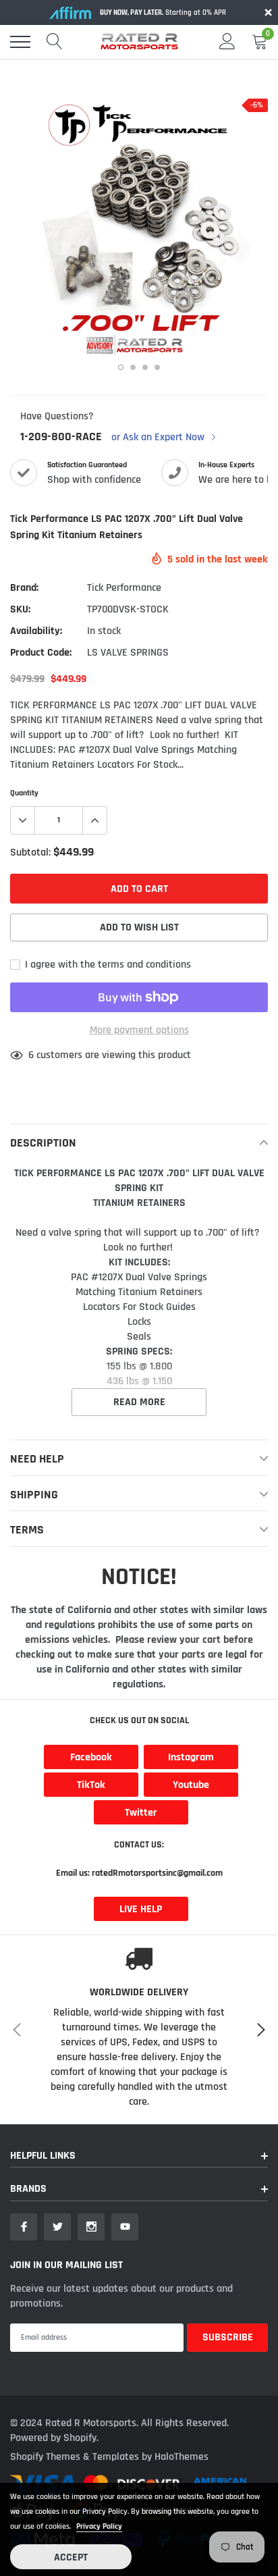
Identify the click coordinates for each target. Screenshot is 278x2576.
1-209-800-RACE (61, 437)
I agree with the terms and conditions (107, 965)
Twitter (141, 1813)
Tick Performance (124, 588)
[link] (24, 2227)
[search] (55, 42)
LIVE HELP (141, 1909)
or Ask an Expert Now (159, 438)
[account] (227, 42)
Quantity (24, 793)
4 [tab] (157, 367)
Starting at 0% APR (163, 13)
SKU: (20, 609)
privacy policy (99, 2526)
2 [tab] (133, 367)
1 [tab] (121, 367)
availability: (36, 631)
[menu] (20, 42)
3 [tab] (145, 367)
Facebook (91, 1757)
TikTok (91, 1785)
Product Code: (41, 653)
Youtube (191, 1785)
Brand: (24, 588)
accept (71, 2557)
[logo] (139, 42)
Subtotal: (30, 852)
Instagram (191, 1757)
